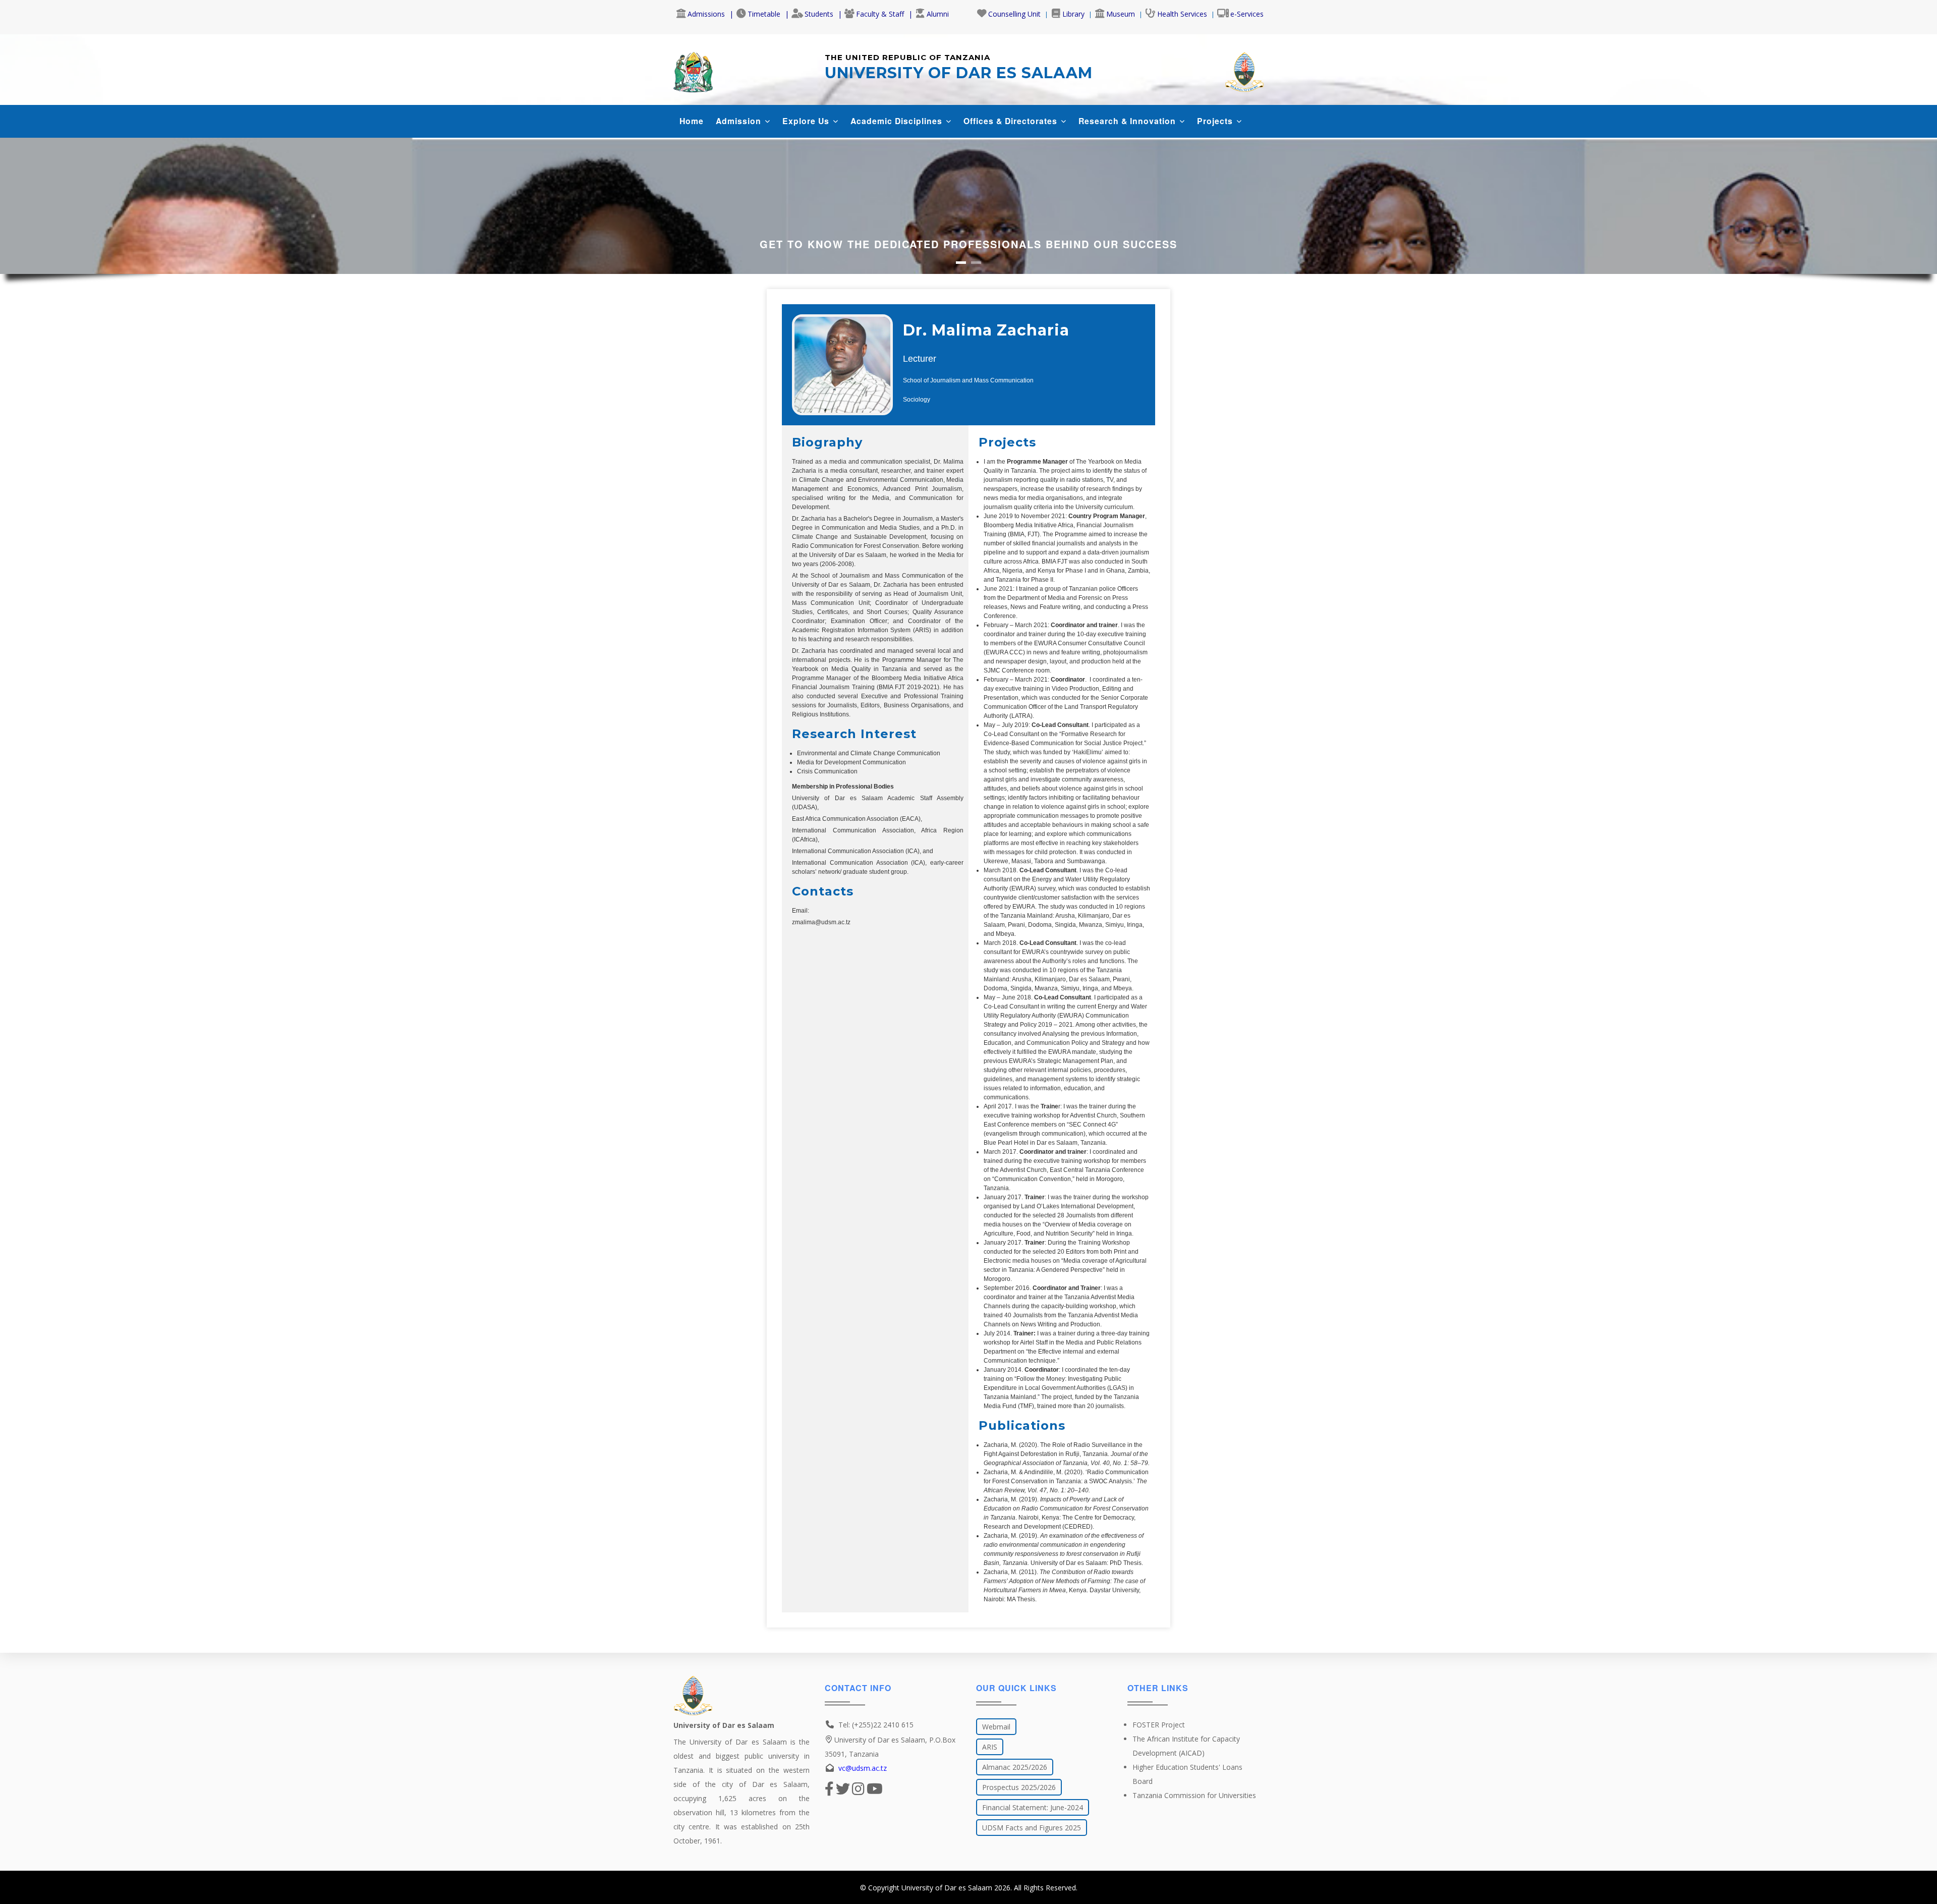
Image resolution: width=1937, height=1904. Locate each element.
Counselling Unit (1014, 14)
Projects (1216, 121)
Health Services (1182, 14)
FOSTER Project (1159, 1725)
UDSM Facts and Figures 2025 (1032, 1828)
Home (692, 121)
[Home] (693, 70)
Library (1073, 14)
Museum (1121, 14)
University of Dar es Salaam (947, 1888)
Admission (740, 121)
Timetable (764, 14)
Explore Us (807, 121)
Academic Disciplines (898, 121)
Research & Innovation (1128, 121)
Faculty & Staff (880, 14)
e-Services (1247, 14)
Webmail (996, 1727)
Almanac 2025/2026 (1015, 1767)
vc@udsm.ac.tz (863, 1768)
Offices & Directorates (1012, 121)
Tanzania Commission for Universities (1194, 1795)
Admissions (706, 14)
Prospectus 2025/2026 (1019, 1787)
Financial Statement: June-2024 (1033, 1807)
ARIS (990, 1747)
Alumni (938, 14)
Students (819, 14)
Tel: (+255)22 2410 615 (876, 1725)
